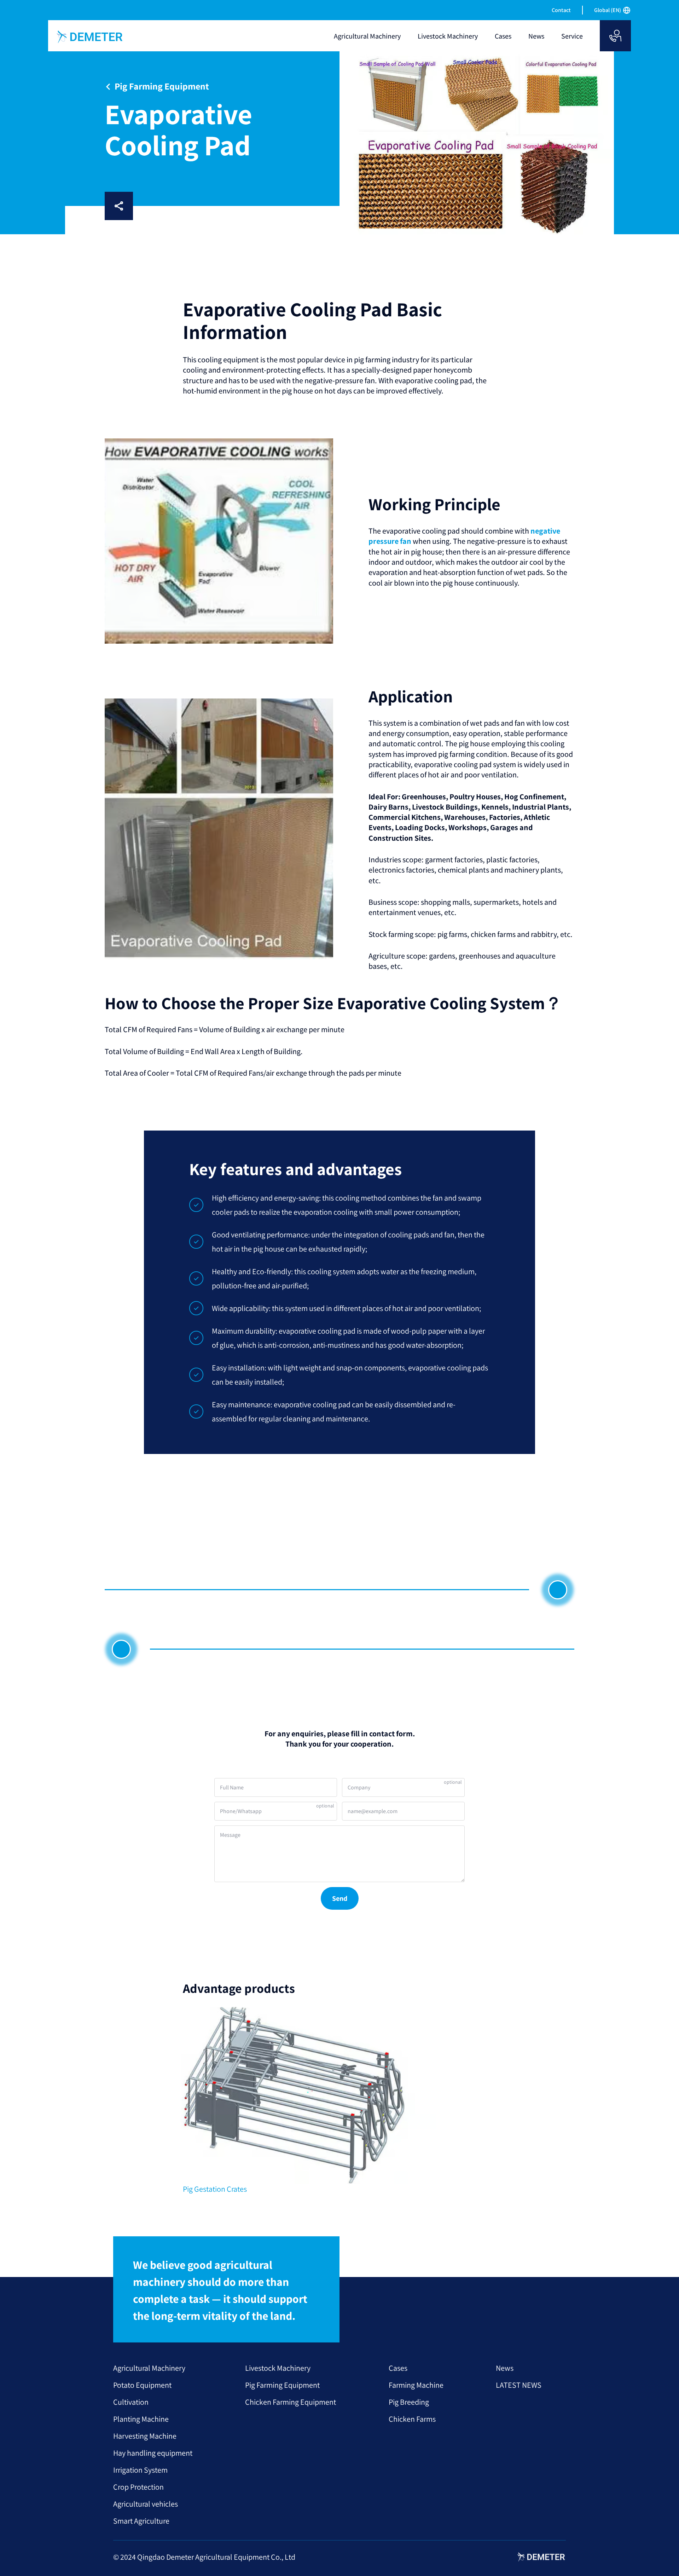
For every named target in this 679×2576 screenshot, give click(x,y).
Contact (561, 10)
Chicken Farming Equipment (291, 2402)
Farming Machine (416, 2385)
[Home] (90, 37)
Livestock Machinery (278, 2368)
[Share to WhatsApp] (192, 206)
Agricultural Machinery (149, 2368)
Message (230, 1835)
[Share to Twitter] (214, 206)
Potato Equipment (142, 2385)
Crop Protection (138, 2487)
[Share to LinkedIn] (169, 206)
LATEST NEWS (519, 2385)
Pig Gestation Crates (215, 2189)
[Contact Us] (615, 36)
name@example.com (373, 1811)
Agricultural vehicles (146, 2504)
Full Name (232, 1787)
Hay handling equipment (153, 2453)
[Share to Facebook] (146, 206)
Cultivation (131, 2402)
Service (572, 36)
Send (340, 1898)
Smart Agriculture (141, 2521)
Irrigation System (140, 2470)
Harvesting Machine (145, 2436)
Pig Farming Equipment (282, 2385)
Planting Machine (141, 2419)
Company (359, 1787)
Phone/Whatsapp (241, 1811)
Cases (398, 2368)
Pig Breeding (409, 2402)
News (505, 2368)
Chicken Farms (412, 2419)
